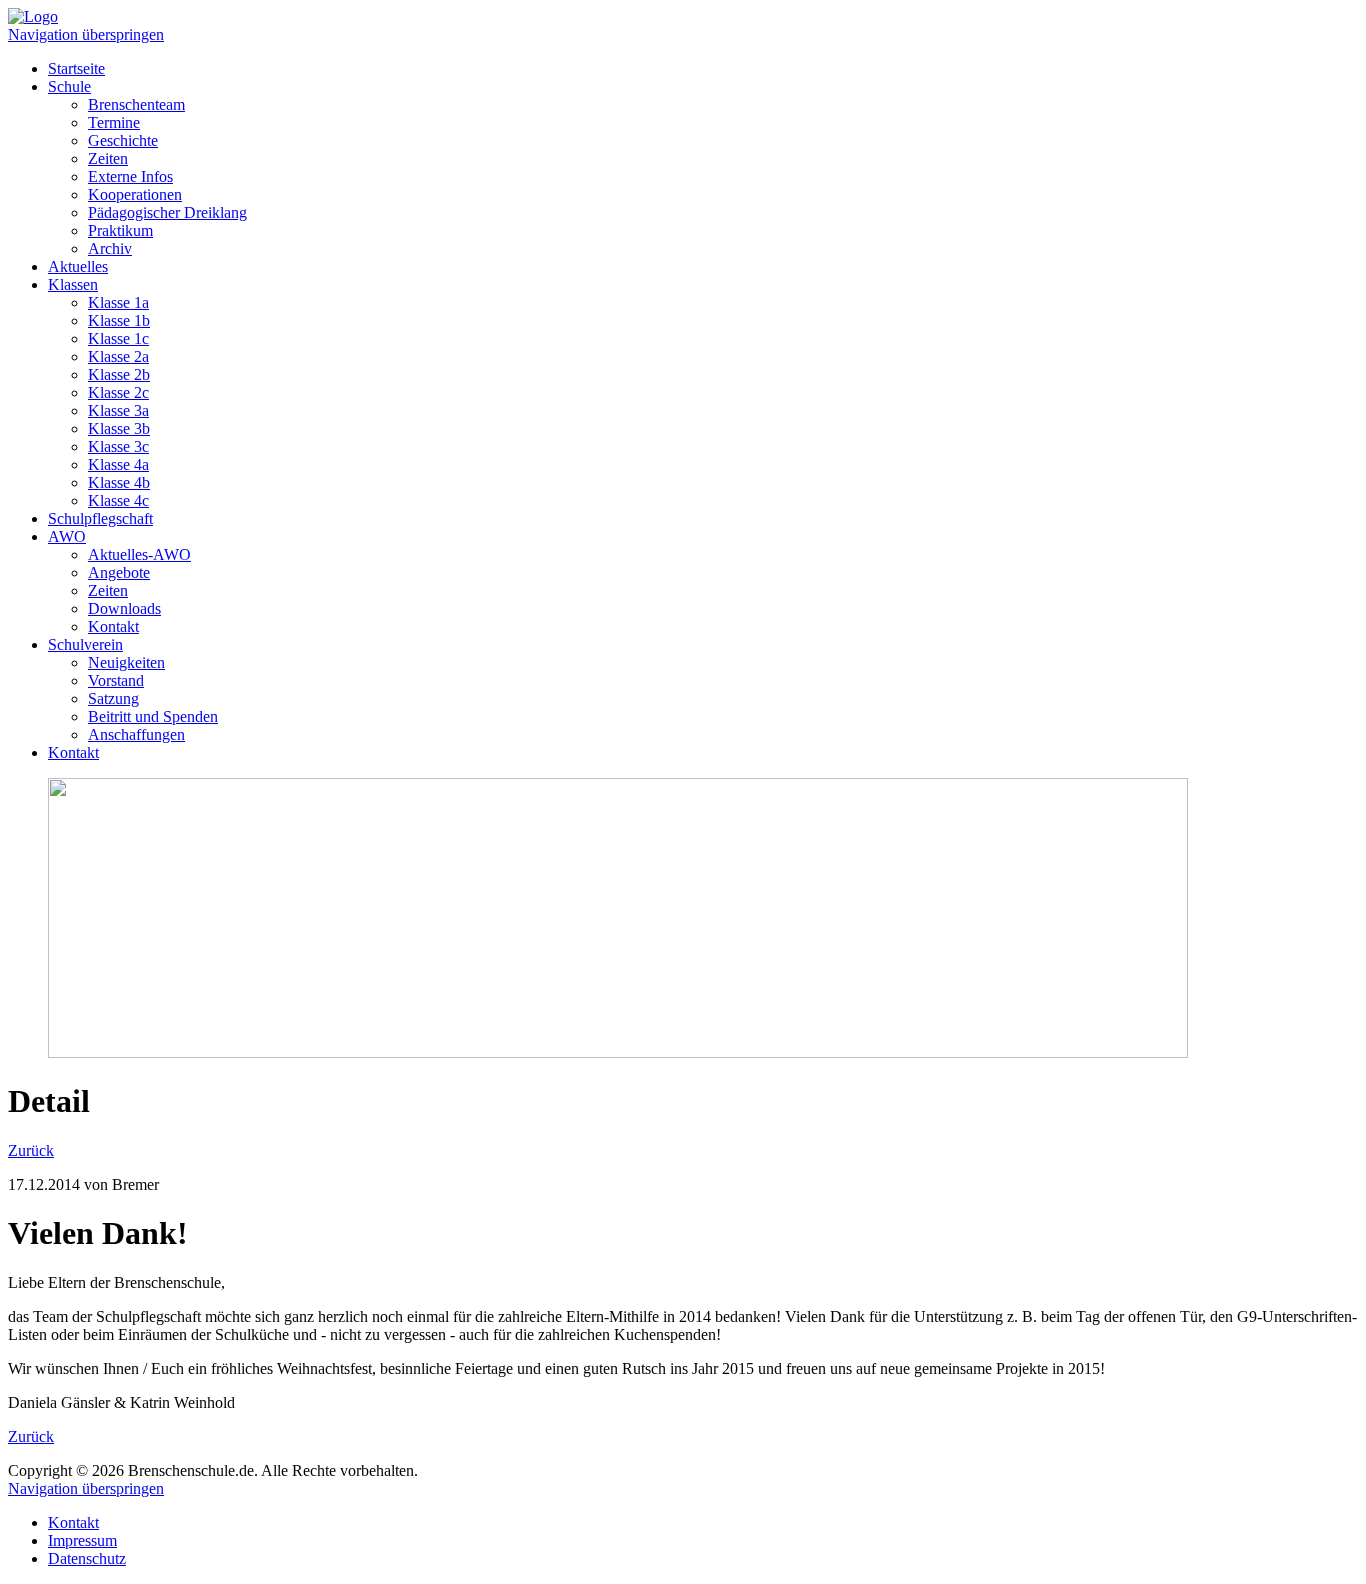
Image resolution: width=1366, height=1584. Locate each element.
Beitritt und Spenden (153, 716)
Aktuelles (78, 266)
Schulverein (85, 644)
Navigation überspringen (86, 34)
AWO (67, 536)
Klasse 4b (119, 482)
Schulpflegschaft (100, 518)
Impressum (82, 1540)
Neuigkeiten (126, 662)
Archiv (110, 248)
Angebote (119, 572)
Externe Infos (130, 176)
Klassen (73, 284)
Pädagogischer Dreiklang (167, 212)
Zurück (31, 1150)
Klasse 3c (118, 446)
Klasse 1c (118, 338)
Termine (114, 122)
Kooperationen (135, 194)
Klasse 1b (119, 320)
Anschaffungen (136, 734)
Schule (69, 86)
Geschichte (123, 140)
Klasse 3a (118, 410)
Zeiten (108, 158)
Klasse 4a (118, 464)
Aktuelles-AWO (139, 554)
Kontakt (113, 626)
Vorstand (116, 680)
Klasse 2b (119, 374)
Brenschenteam (136, 104)
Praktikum (120, 230)
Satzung (113, 698)
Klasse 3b (119, 428)
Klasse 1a (118, 302)
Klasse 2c (118, 392)
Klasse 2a (118, 356)
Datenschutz (87, 1558)
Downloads (124, 608)
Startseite (76, 68)
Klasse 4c (118, 500)
